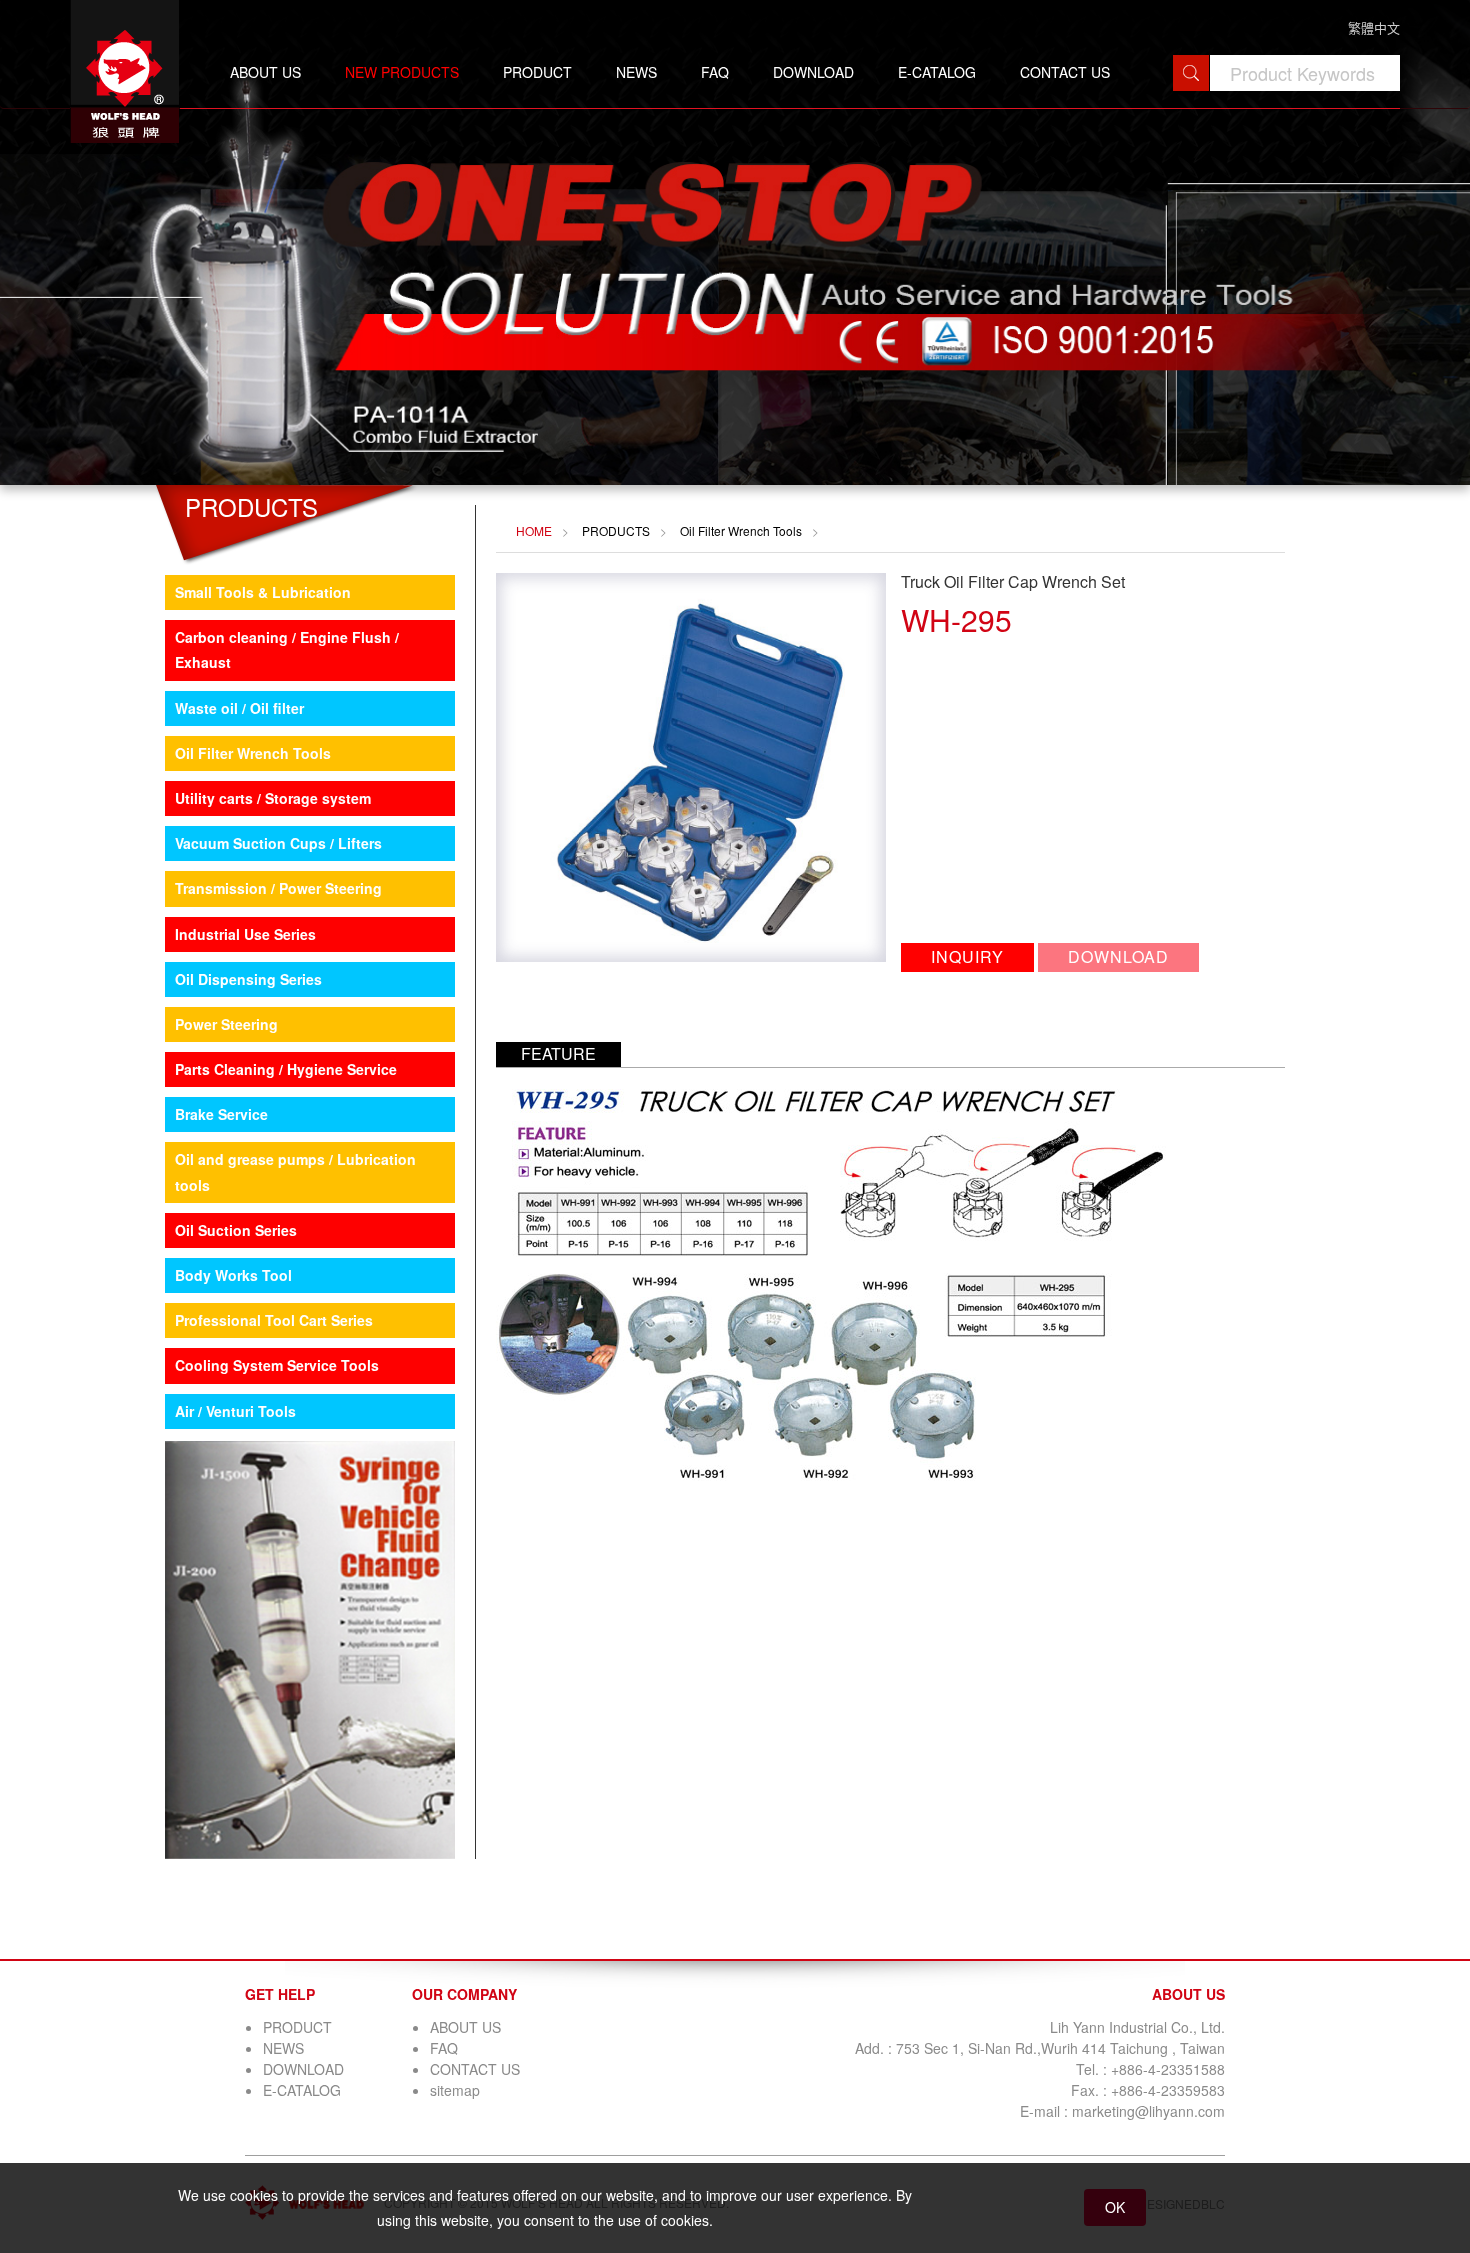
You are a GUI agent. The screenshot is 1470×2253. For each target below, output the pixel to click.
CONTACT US (1065, 72)
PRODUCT (537, 72)
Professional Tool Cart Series (274, 1320)
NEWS (636, 72)
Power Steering (226, 1024)
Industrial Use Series (245, 934)
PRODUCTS (616, 530)
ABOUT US (265, 72)
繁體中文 (1374, 27)
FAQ (715, 72)
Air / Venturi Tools (235, 1411)
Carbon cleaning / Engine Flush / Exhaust (287, 649)
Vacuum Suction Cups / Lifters (278, 843)
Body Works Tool (233, 1275)
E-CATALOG (937, 72)
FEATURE (558, 1053)
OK (1115, 2207)
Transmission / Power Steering (278, 888)
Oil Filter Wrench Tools (253, 753)
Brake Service (221, 1114)
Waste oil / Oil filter (239, 708)
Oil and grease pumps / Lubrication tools (295, 1171)
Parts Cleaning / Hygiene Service (286, 1069)
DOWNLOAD (813, 72)
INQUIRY (967, 956)
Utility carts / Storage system (273, 798)
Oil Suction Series (236, 1230)
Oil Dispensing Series (248, 979)
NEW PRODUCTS (402, 72)
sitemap (455, 2090)
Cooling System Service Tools (277, 1365)
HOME (534, 530)
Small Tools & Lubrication (263, 592)
